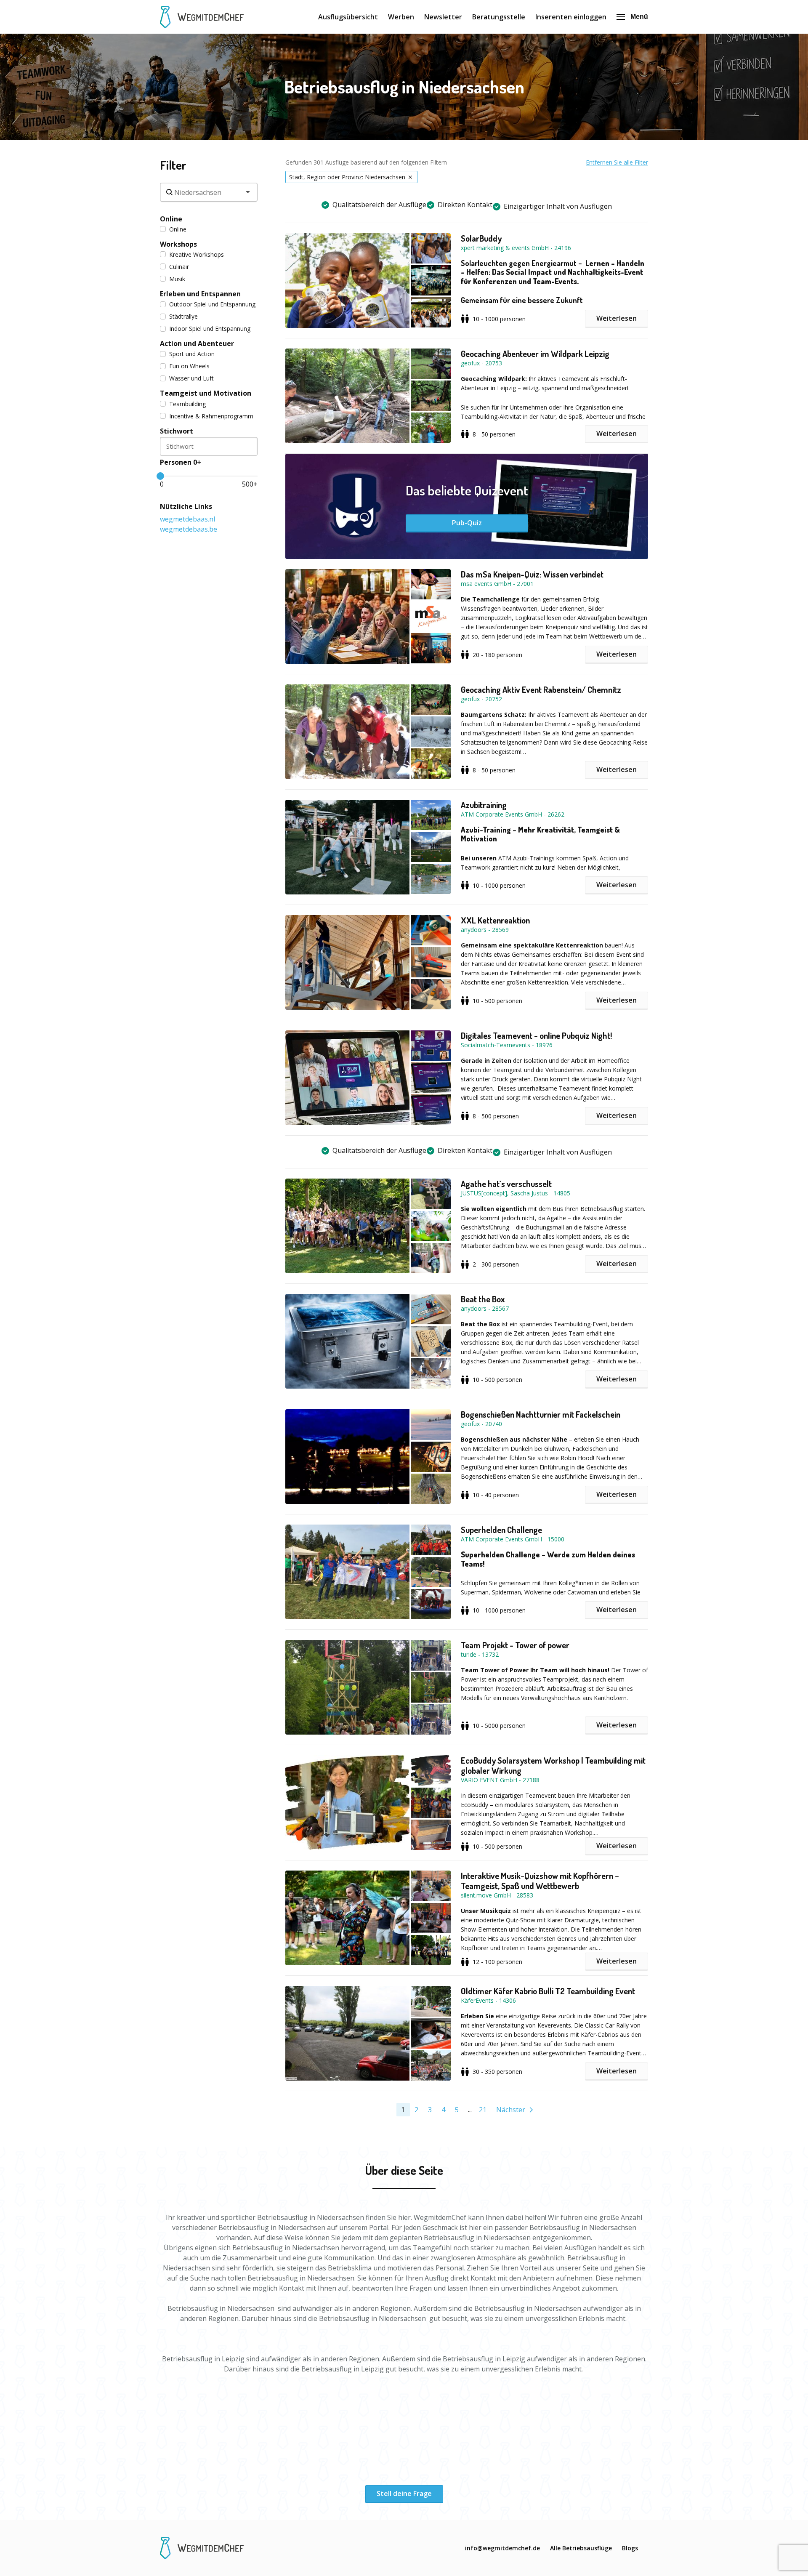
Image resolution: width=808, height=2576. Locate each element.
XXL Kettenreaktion (495, 920)
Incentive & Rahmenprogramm (211, 416)
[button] (373, 281)
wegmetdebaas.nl (187, 519)
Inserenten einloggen (571, 17)
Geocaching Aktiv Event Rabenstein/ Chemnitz (541, 689)
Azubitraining (484, 805)
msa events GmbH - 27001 (497, 584)
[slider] (160, 476)
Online (178, 229)
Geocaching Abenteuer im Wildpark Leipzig (535, 354)
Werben (401, 17)
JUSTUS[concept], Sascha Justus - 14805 (516, 1193)
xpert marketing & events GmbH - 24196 (516, 248)
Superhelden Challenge (501, 1530)
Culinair (179, 267)
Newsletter (443, 17)
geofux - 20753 (481, 363)
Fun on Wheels (189, 366)
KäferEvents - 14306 (488, 2000)
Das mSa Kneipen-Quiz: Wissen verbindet (532, 574)
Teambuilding (187, 404)
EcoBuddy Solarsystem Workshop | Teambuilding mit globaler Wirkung (553, 1765)
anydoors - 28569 (485, 930)
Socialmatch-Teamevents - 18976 (507, 1045)
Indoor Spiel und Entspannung (210, 329)
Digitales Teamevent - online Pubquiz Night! (536, 1035)
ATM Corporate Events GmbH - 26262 (513, 814)
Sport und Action (192, 354)
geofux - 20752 (481, 699)
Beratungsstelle (499, 17)
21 (483, 2110)
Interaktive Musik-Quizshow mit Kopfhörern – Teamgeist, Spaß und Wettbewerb (540, 1881)
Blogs (630, 2548)
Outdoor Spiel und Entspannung (212, 304)
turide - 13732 (480, 1654)
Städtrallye (183, 316)
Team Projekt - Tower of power (515, 1645)
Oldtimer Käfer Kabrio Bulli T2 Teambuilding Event (548, 1991)
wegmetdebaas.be (189, 529)
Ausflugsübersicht (348, 17)
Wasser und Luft (191, 378)
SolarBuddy (481, 238)
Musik (177, 279)
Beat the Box (483, 1299)
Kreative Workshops (197, 254)
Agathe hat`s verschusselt (506, 1184)
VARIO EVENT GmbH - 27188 (500, 1780)
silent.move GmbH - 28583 (497, 1895)
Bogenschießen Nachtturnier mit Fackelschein (541, 1414)
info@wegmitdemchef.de (502, 2548)
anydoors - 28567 (485, 1308)
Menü (639, 17)
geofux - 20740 (481, 1424)
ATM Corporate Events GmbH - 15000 (513, 1539)
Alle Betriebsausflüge (581, 2548)
